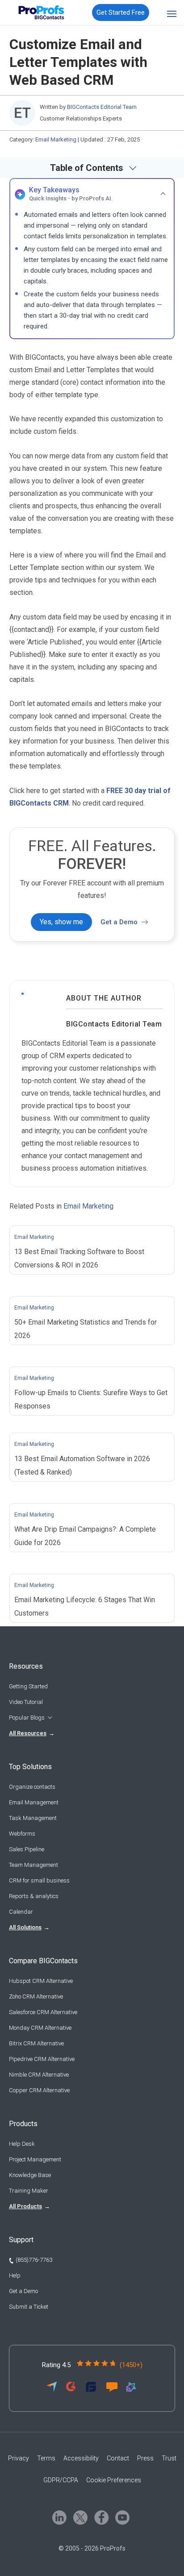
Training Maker (29, 2191)
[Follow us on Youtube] (122, 2517)
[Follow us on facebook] (101, 2517)
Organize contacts (32, 1787)
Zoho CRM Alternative (36, 1996)
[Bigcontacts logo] (40, 12)
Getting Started (28, 1686)
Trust (169, 2458)
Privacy (19, 2458)
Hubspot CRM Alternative (41, 1981)
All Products (25, 2206)
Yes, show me (61, 922)
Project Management (35, 2159)
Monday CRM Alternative (40, 2028)
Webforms (22, 1834)
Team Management (33, 1865)
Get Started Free (121, 12)
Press (145, 2458)
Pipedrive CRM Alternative (42, 2059)
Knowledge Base (30, 2175)
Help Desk (22, 2144)
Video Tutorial (26, 1702)
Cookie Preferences (114, 2480)
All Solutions (25, 1927)
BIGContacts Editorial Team (114, 1024)
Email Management (34, 1802)
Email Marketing (56, 139)
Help (15, 2275)
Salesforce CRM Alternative (43, 2012)
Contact (118, 2458)
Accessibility (81, 2458)
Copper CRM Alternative (39, 2090)
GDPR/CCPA (61, 2480)
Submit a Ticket (29, 2307)
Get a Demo (119, 922)
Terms (46, 2458)
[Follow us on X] (80, 2517)
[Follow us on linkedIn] (59, 2517)
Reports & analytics (34, 1896)
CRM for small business (39, 1880)
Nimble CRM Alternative (39, 2075)
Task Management (33, 1818)
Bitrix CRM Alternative (36, 2043)
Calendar (21, 1912)
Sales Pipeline (27, 1849)
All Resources (28, 1733)
